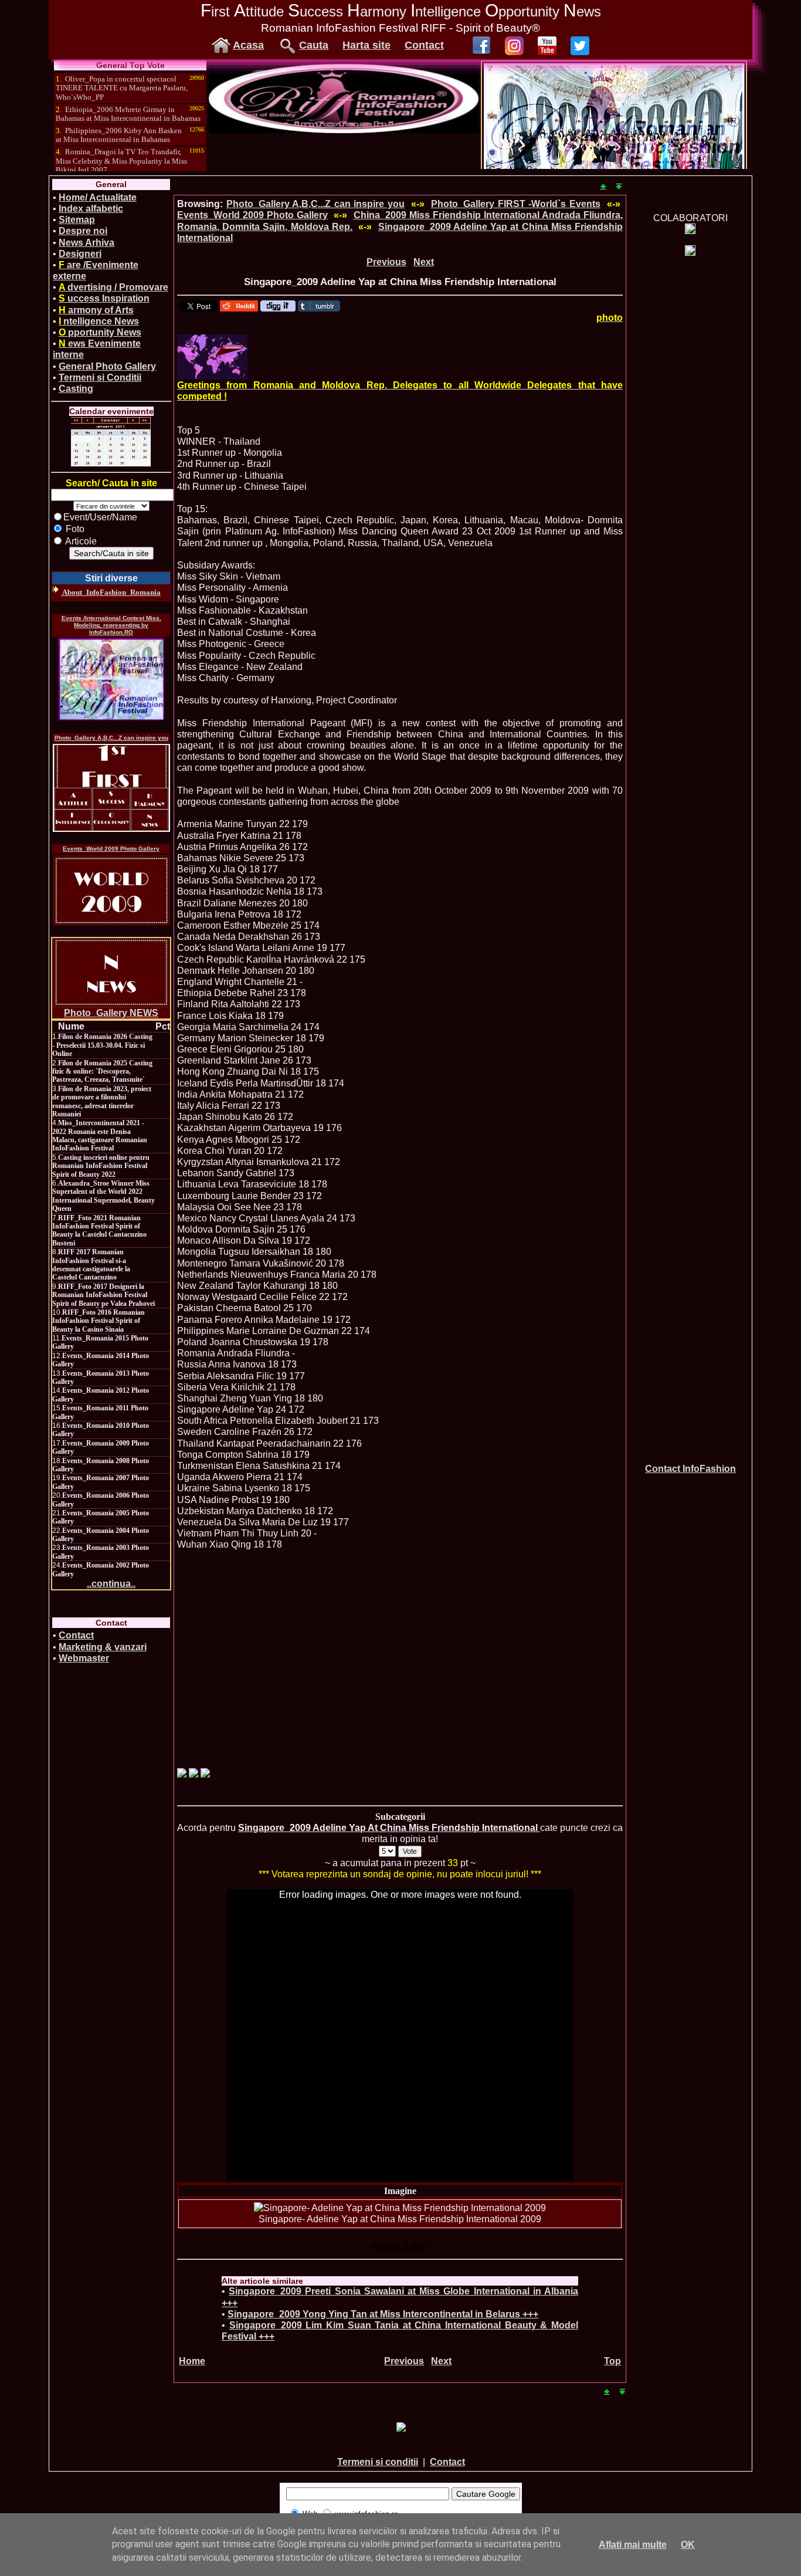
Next (424, 262)
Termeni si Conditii (100, 378)
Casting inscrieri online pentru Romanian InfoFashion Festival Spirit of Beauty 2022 (101, 1166)
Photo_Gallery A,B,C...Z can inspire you (111, 738)
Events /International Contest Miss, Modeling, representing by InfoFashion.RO (111, 625)
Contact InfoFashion (690, 1469)
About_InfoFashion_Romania (111, 592)
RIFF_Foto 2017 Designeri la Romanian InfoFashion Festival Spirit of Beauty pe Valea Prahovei (103, 1295)
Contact (424, 45)
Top (612, 2361)
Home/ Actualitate (98, 197)
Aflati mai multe (633, 2545)
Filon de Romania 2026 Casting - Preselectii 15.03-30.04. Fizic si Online (102, 1045)
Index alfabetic (91, 209)
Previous (386, 262)
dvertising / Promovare (113, 287)
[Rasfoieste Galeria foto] (344, 130)
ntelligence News (99, 321)
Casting (76, 389)
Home (192, 2361)
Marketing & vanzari (103, 1647)
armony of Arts (96, 310)
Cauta (314, 45)
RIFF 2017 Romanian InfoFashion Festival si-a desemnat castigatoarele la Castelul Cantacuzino (91, 1265)
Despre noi (83, 231)
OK (688, 2545)
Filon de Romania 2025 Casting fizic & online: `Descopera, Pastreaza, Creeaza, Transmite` (102, 1072)
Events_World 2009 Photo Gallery (111, 849)
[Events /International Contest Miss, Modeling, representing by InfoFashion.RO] (111, 679)
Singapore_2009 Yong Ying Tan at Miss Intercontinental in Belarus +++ (383, 2314)
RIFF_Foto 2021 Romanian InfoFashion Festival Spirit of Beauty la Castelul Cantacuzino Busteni (99, 1231)
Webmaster (84, 1658)
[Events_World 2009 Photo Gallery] (111, 890)
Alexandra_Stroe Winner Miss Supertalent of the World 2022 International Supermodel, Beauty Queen (103, 1196)
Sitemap (77, 220)
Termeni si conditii (378, 2462)
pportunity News (100, 332)
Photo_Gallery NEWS (111, 1013)
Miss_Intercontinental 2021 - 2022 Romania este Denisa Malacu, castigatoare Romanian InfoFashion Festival (100, 1135)
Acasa (248, 45)
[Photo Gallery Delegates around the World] (212, 357)
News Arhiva (86, 243)
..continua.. (111, 1584)
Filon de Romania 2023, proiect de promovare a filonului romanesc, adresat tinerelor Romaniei (102, 1101)
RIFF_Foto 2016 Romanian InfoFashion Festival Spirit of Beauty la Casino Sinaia (99, 1321)
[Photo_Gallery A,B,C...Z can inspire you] (111, 788)
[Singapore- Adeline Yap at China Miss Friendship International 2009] (400, 2208)
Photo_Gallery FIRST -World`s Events (516, 204)
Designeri (80, 254)
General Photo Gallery (107, 366)
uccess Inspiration (104, 298)
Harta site (366, 45)
